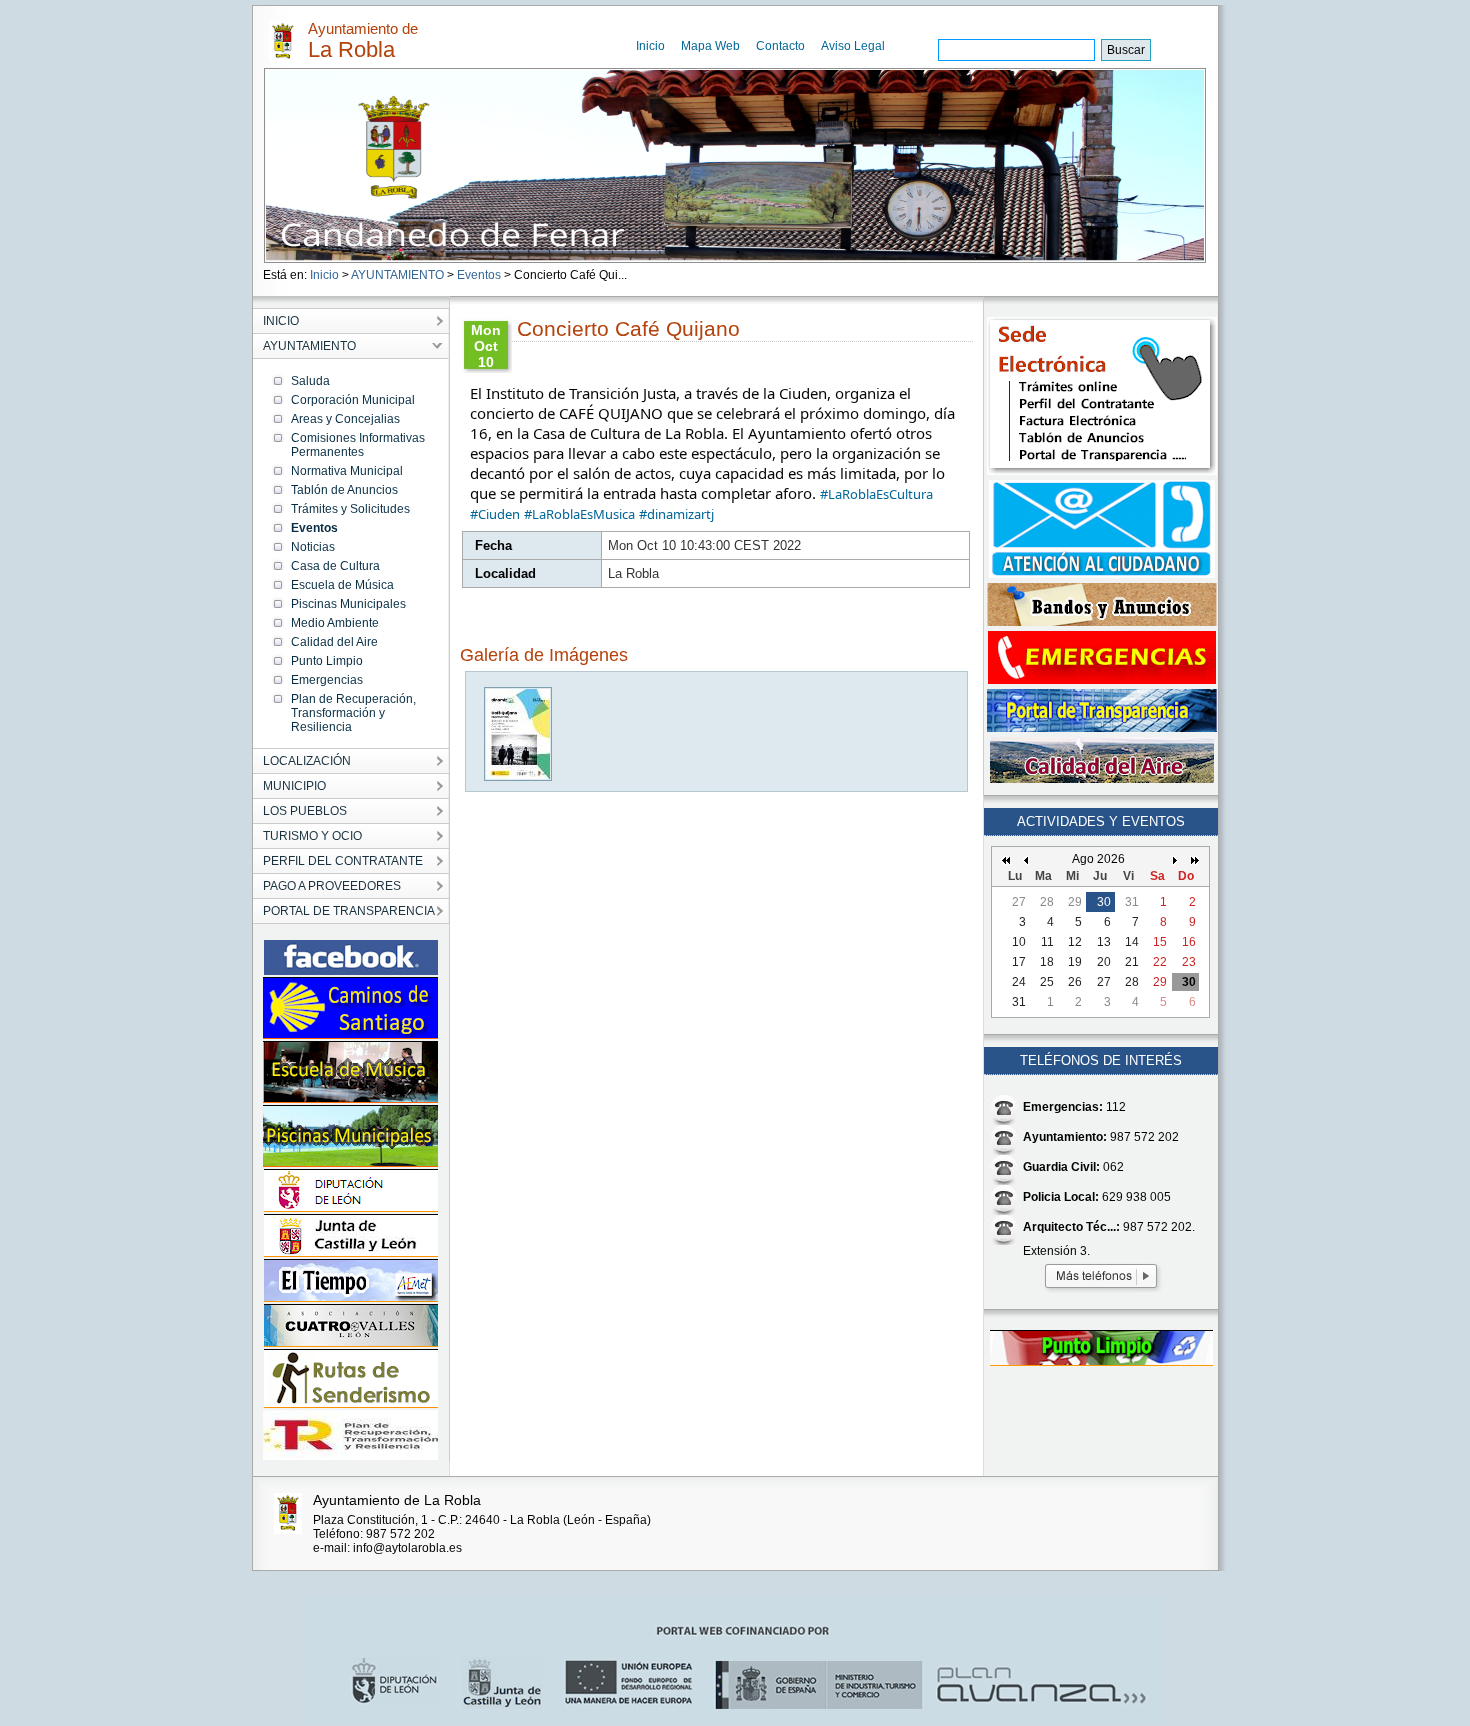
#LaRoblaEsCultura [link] (876, 494)
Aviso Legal (853, 46)
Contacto (780, 46)
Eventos (479, 275)
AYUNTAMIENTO (397, 275)
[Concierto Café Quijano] (519, 776)
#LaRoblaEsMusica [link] (579, 514)
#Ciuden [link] (495, 514)
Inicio (650, 46)
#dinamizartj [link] (676, 514)
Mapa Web (710, 46)
